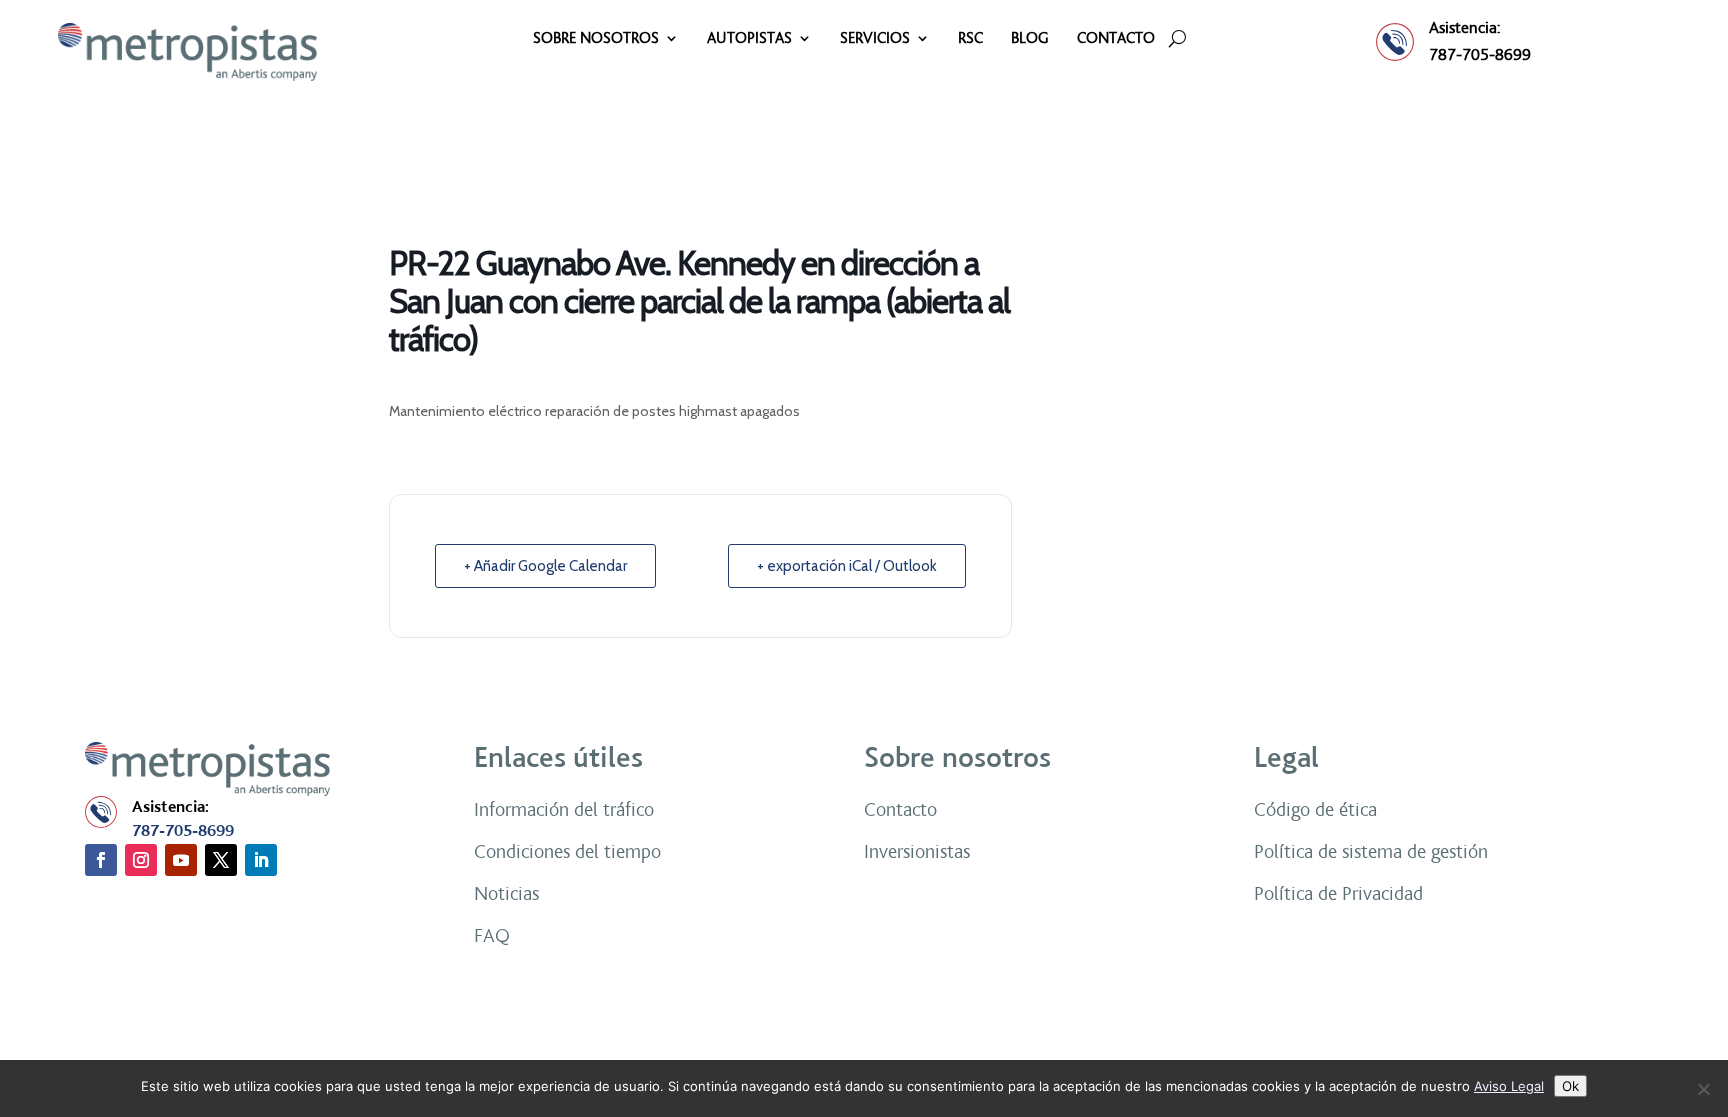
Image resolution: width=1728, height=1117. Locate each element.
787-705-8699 (1480, 54)
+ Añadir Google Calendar (545, 566)
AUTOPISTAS (749, 39)
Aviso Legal (1509, 1086)
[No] (1703, 1089)
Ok (1570, 1086)
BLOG (1030, 39)
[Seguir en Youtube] (181, 860)
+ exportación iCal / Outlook (847, 566)
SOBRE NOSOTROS (596, 39)
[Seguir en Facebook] (101, 860)
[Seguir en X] (221, 860)
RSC (970, 39)
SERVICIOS (875, 39)
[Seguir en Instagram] (141, 860)
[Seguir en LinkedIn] (261, 860)
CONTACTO (1116, 39)
